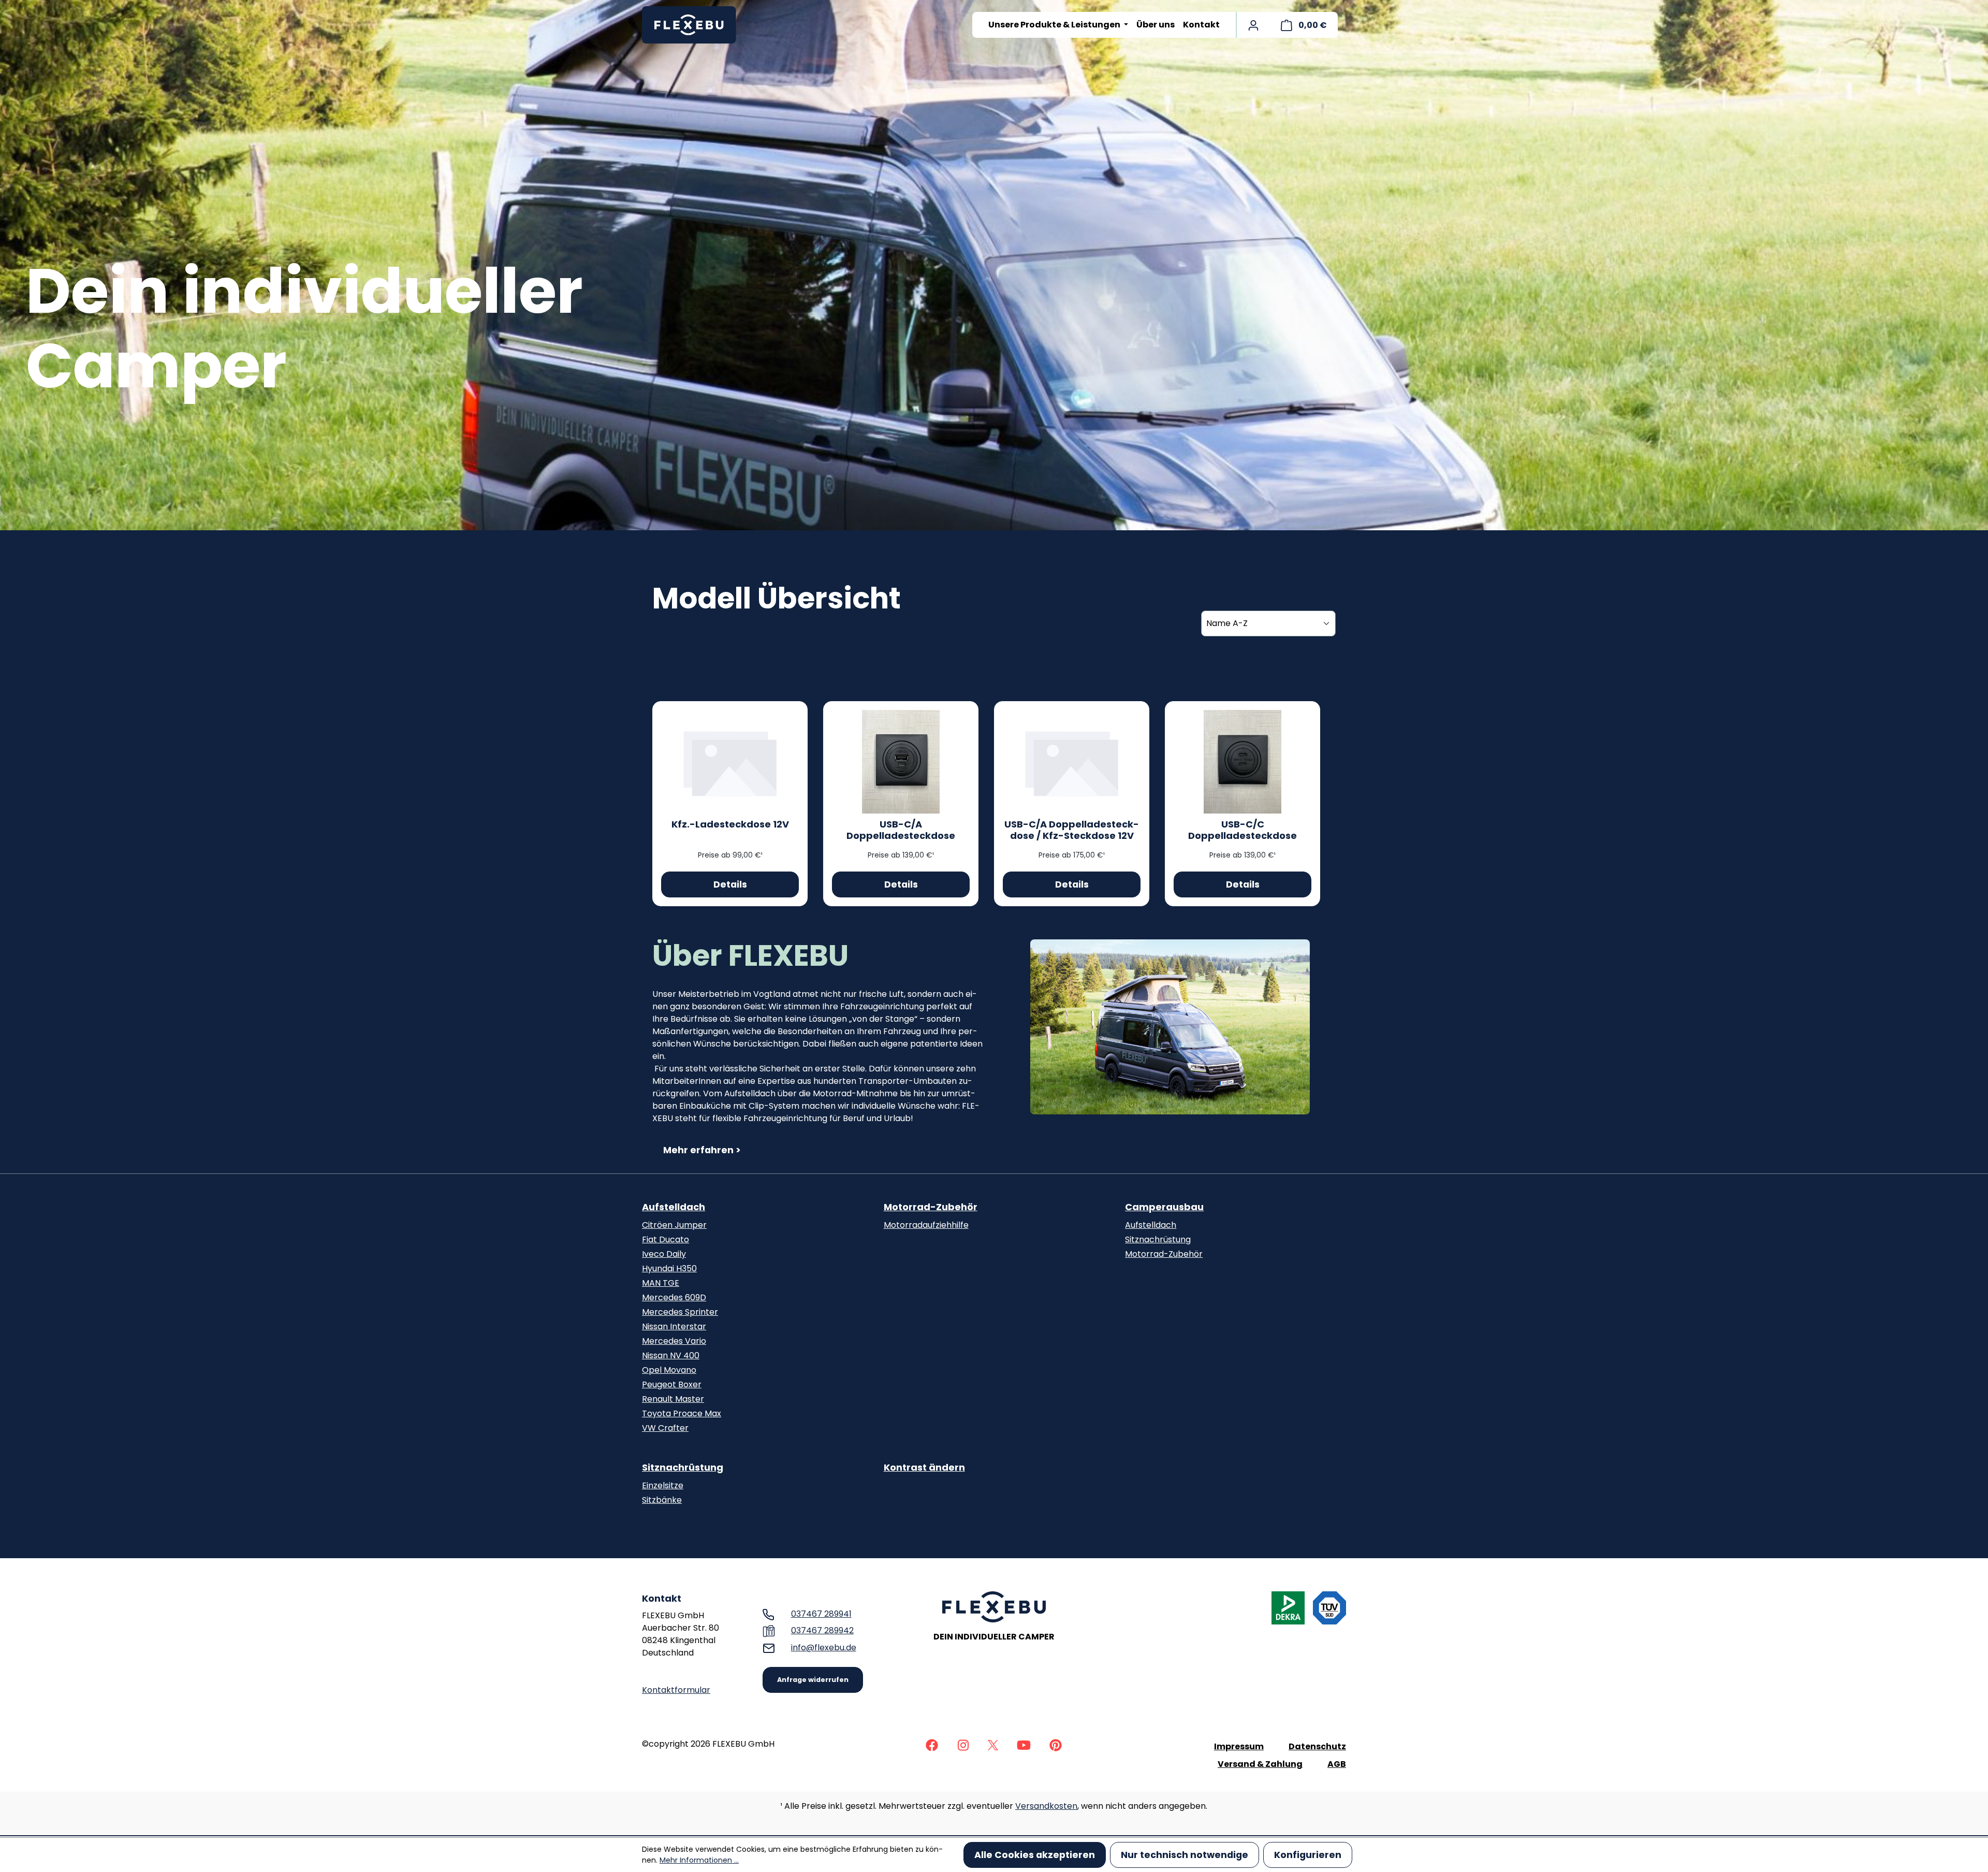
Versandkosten (1046, 1806)
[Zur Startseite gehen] (694, 25)
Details (730, 884)
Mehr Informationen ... (699, 1860)
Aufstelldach (674, 1207)
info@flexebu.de (824, 1648)
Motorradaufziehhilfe (926, 1225)
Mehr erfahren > (702, 1150)
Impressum (1239, 1746)
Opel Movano (669, 1370)
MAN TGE (661, 1283)
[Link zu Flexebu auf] (932, 1744)
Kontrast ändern (924, 1467)
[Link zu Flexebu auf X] (993, 1744)
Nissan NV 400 (671, 1355)
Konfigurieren (1308, 1855)
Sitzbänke (662, 1500)
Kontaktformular (676, 1690)
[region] (1170, 1027)
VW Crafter (665, 1428)
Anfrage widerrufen (813, 1680)
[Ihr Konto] (1253, 25)
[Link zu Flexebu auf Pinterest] (1056, 1744)
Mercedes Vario (674, 1341)
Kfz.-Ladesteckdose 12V (730, 825)
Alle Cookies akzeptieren (1035, 1855)
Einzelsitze (663, 1485)
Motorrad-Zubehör (931, 1207)
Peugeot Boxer (672, 1384)
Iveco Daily (664, 1254)
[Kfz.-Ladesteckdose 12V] (730, 762)
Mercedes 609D (674, 1297)
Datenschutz (1317, 1746)
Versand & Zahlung (1260, 1764)
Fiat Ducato (666, 1239)
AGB (1337, 1764)
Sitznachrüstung (1158, 1239)
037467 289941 (821, 1614)
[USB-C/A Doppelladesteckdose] (901, 762)
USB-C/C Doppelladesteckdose (1242, 830)
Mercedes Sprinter (680, 1312)
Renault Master (673, 1399)
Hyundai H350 (669, 1268)
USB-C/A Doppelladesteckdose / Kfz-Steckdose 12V (1072, 830)
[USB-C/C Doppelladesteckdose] (1242, 762)
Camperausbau (1164, 1207)
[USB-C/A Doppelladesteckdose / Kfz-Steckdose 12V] (1072, 762)
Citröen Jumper (674, 1225)
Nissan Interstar (674, 1326)
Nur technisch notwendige (1185, 1855)
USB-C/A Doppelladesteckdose (901, 830)
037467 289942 (822, 1630)
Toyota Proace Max (682, 1413)
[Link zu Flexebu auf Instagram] (963, 1744)
